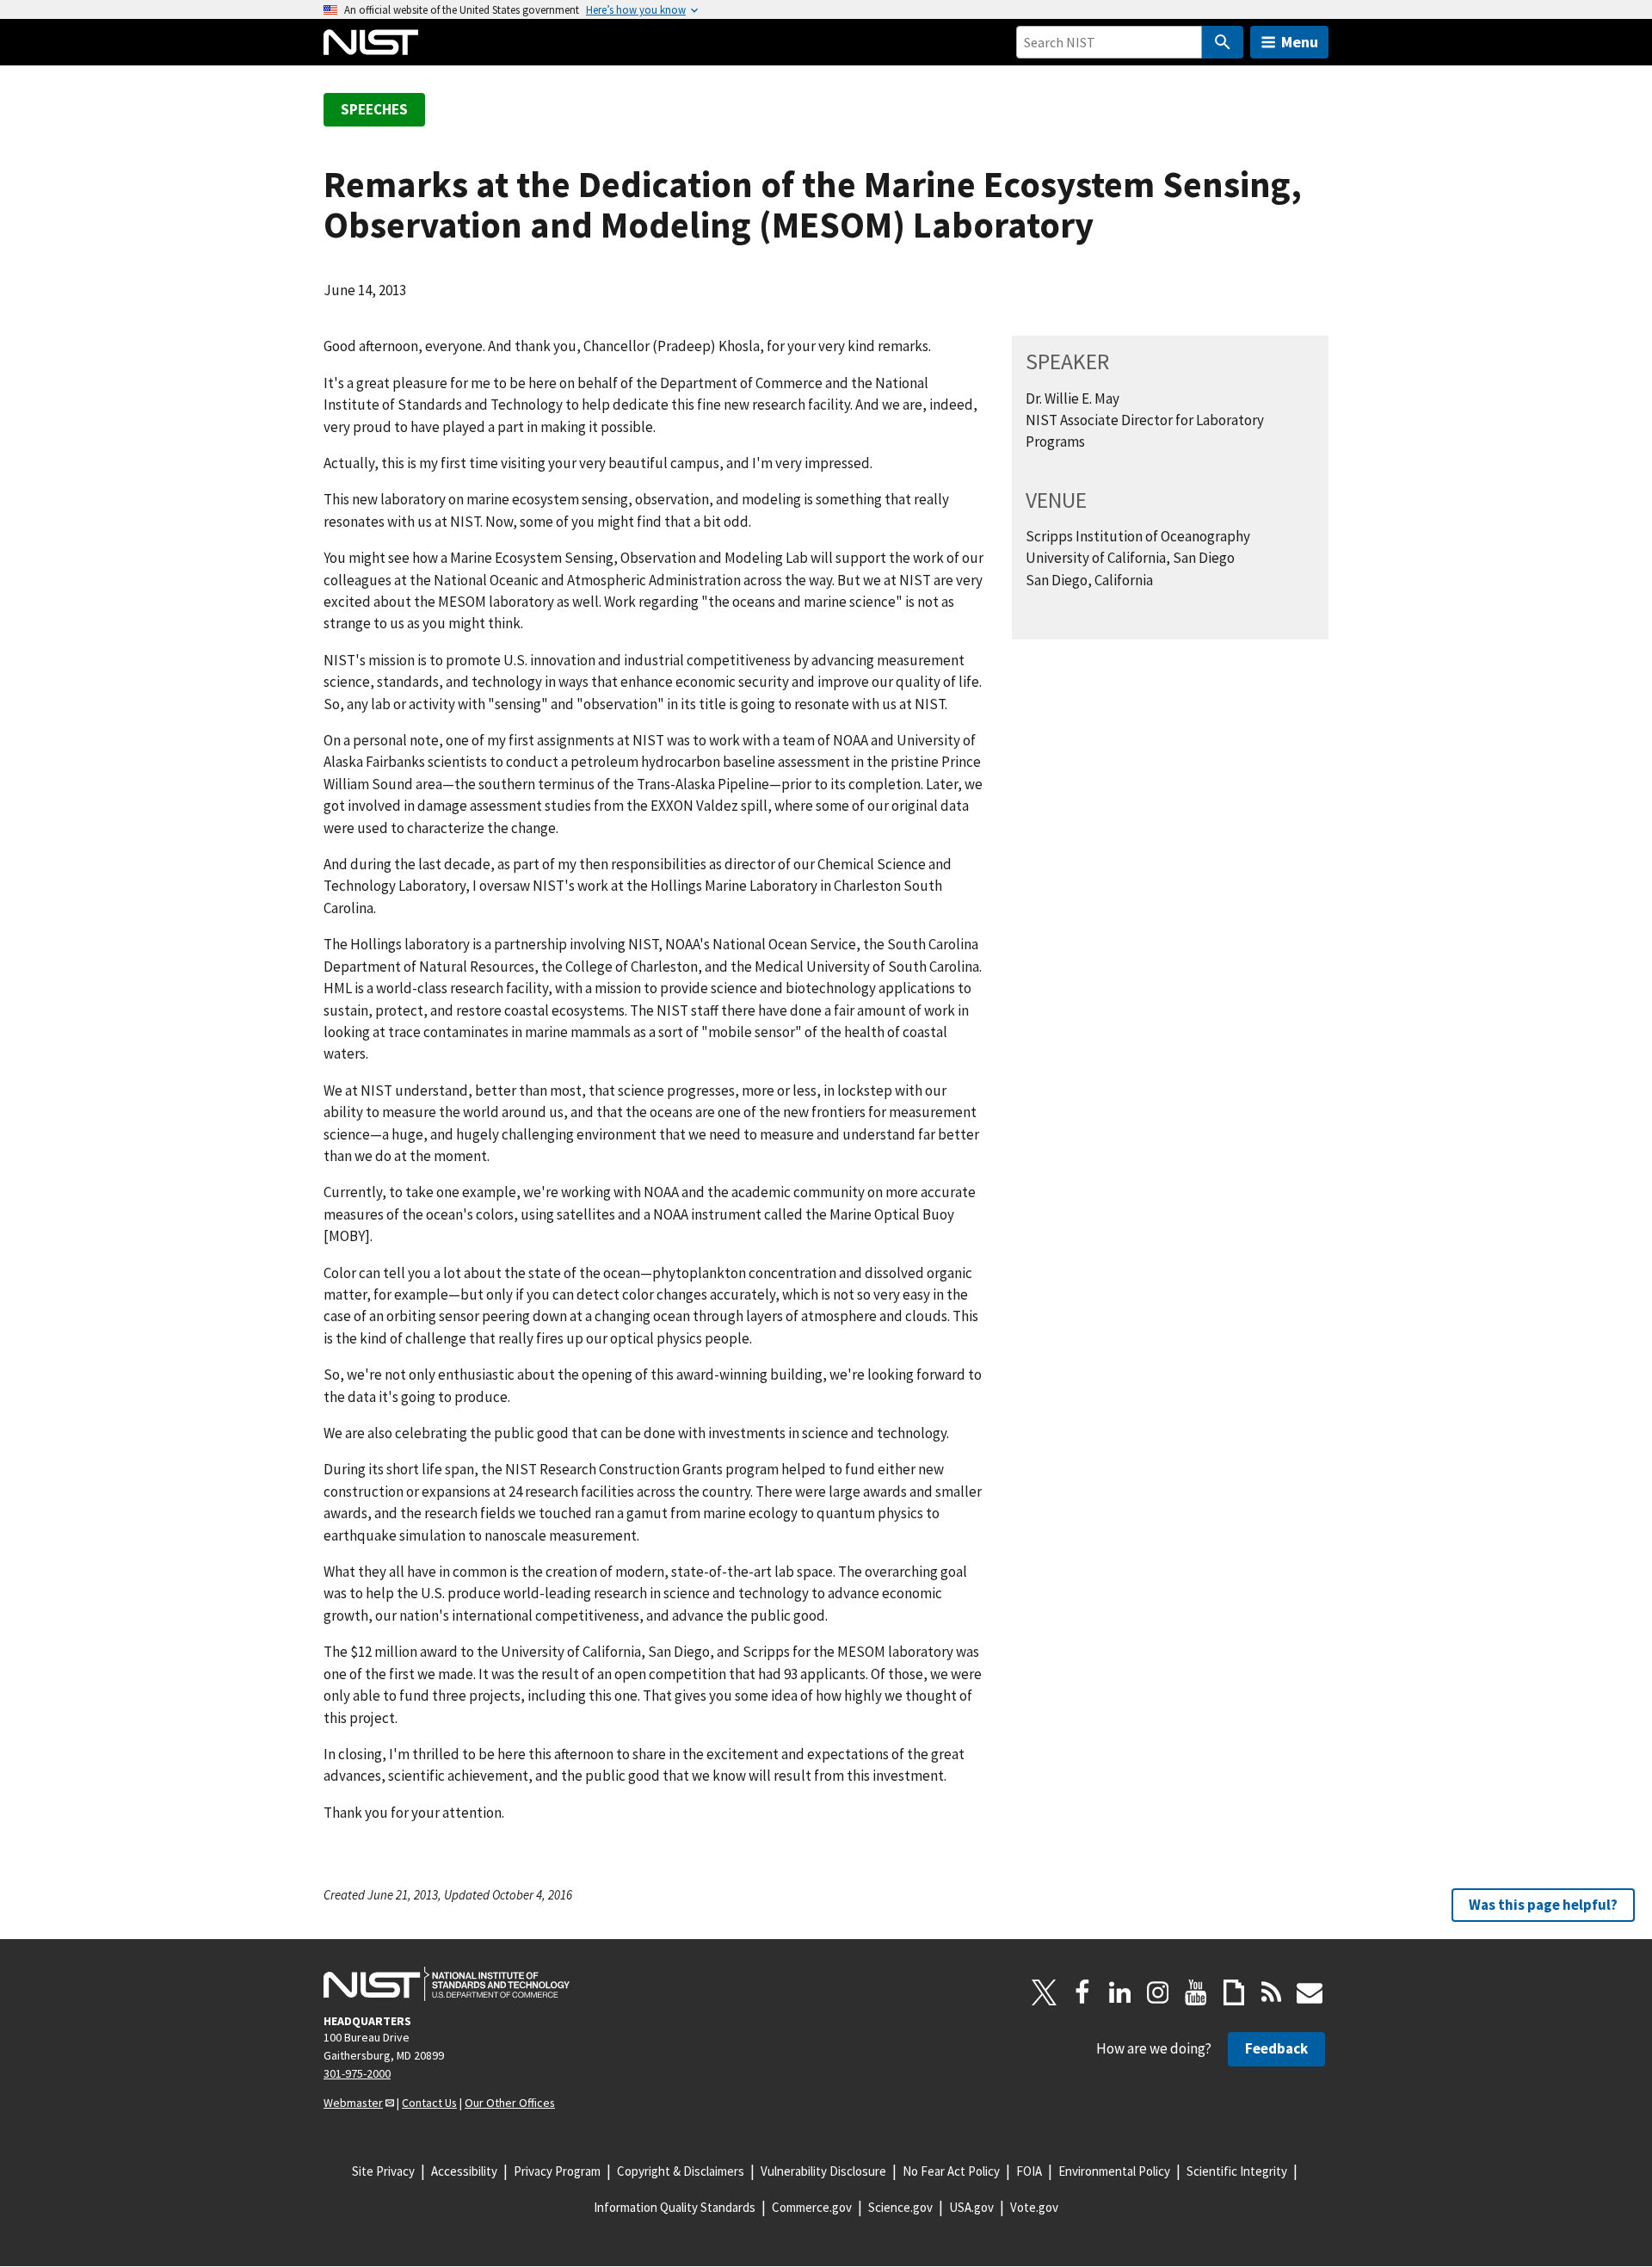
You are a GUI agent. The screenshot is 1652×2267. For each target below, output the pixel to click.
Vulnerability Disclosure (823, 2171)
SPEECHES (374, 109)
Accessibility (464, 2171)
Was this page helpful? (1543, 1905)
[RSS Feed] (1272, 1992)
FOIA (1029, 2171)
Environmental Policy (1114, 2171)
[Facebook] (1082, 1992)
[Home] (371, 42)
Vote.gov (1034, 2207)
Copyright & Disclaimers (681, 2171)
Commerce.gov (812, 2207)
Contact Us (429, 2103)
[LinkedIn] (1120, 1992)
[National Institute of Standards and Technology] (447, 1984)
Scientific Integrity (1237, 2171)
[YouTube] (1196, 1992)
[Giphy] (1234, 1992)
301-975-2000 (357, 2073)
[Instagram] (1158, 1992)
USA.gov (971, 2207)
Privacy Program (557, 2171)
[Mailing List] (1310, 1992)
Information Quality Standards (675, 2207)
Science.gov (900, 2207)
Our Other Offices (510, 2103)
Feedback (1276, 2048)
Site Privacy (383, 2171)
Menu (1300, 42)
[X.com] (1045, 1992)
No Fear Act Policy (951, 2171)
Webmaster (353, 2103)
